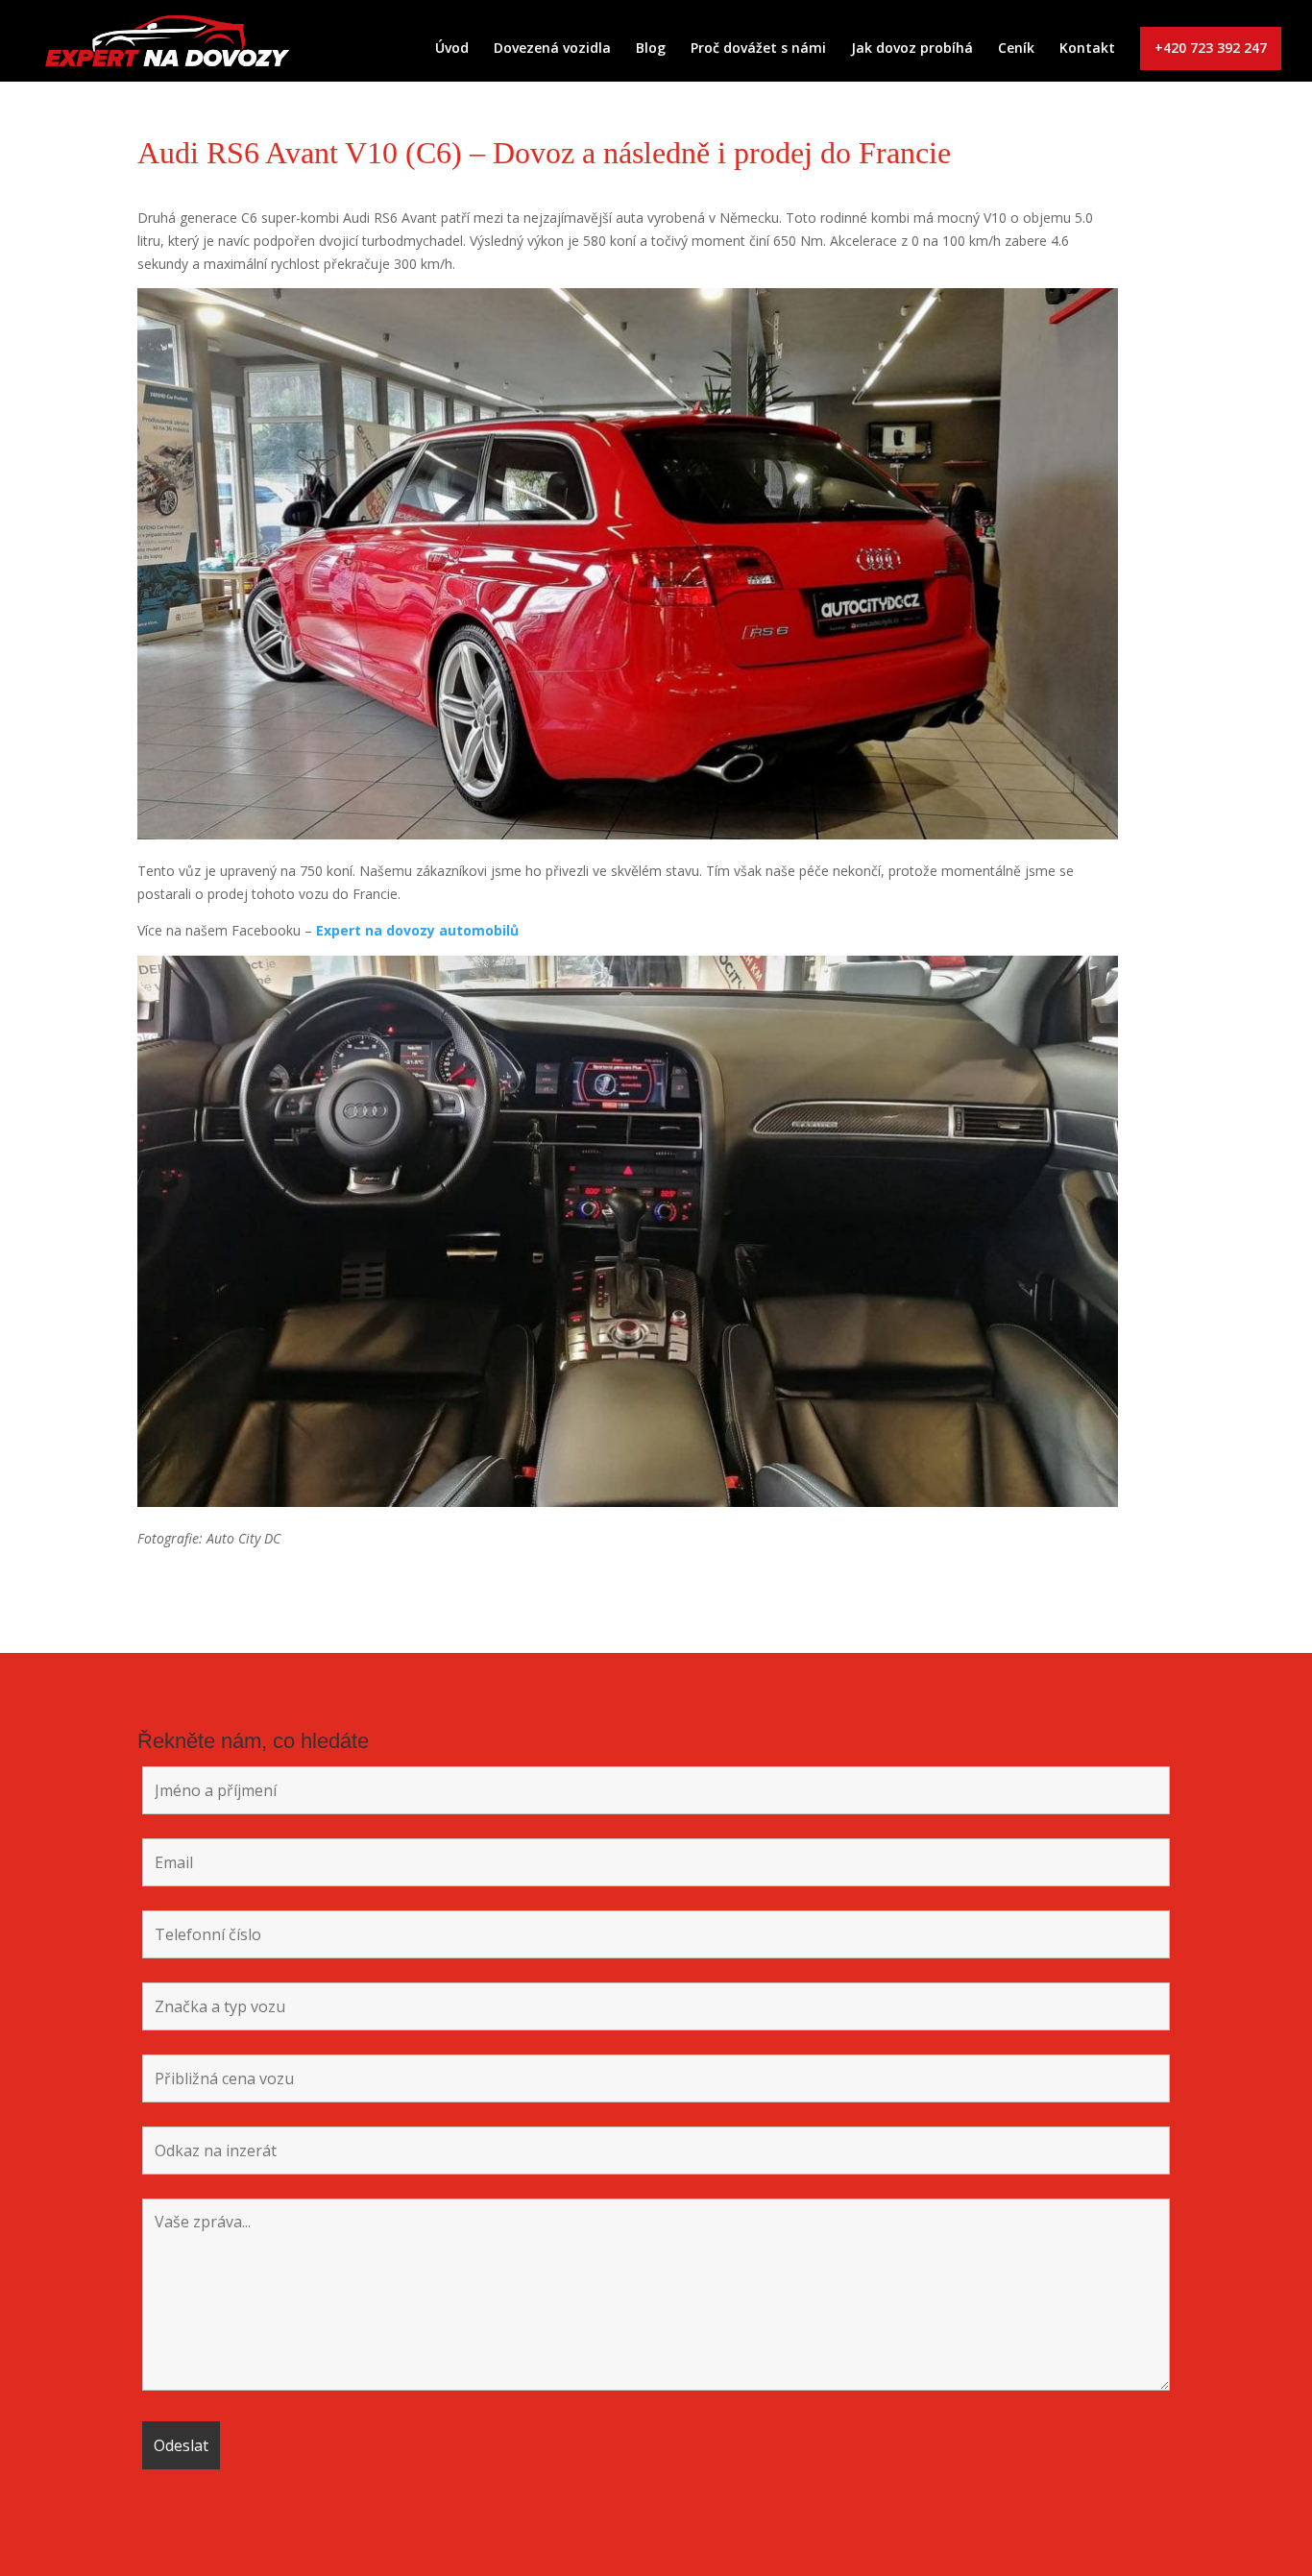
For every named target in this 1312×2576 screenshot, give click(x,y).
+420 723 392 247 (1211, 48)
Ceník (1016, 49)
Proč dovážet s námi (758, 49)
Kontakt (1087, 49)
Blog (651, 49)
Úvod (452, 49)
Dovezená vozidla (552, 49)
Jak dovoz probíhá (912, 49)
